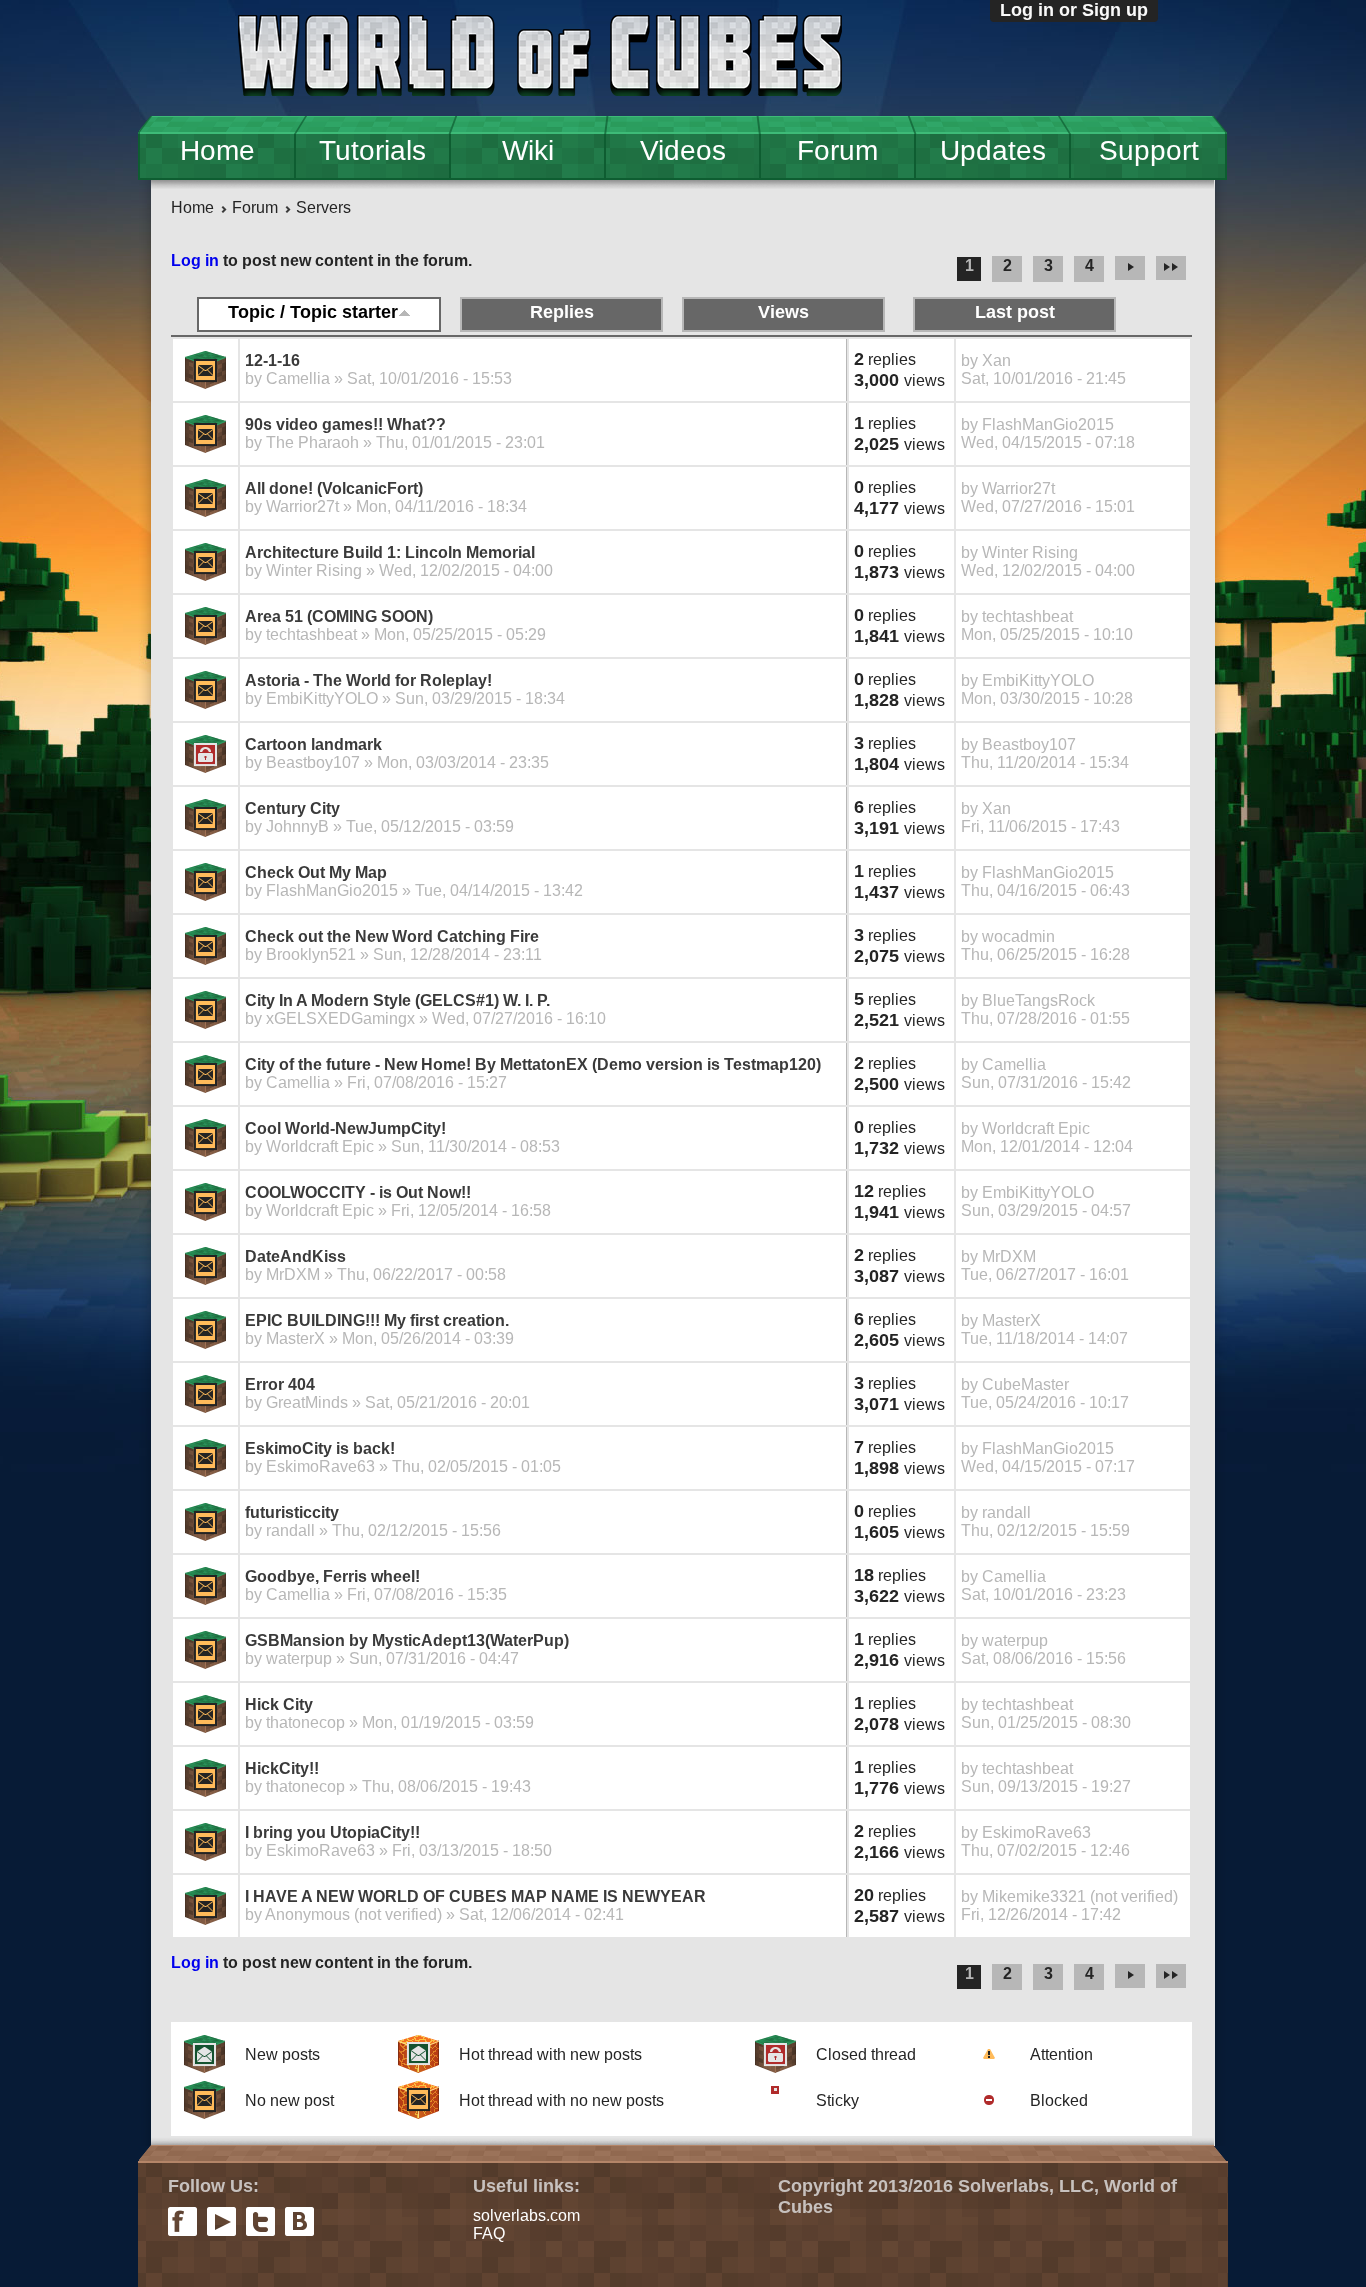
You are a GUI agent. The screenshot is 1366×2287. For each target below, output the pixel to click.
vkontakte (299, 2221)
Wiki (528, 150)
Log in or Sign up (1074, 10)
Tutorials (372, 150)
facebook (182, 2221)
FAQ (489, 2233)
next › (1130, 269)
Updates (993, 150)
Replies (562, 312)
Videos (683, 150)
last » (1174, 269)
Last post (1015, 312)
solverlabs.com (526, 2215)
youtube (221, 2221)
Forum (837, 150)
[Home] (540, 57)
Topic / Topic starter (313, 312)
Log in (195, 260)
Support (1149, 150)
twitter (260, 2221)
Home (217, 150)
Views (783, 312)
